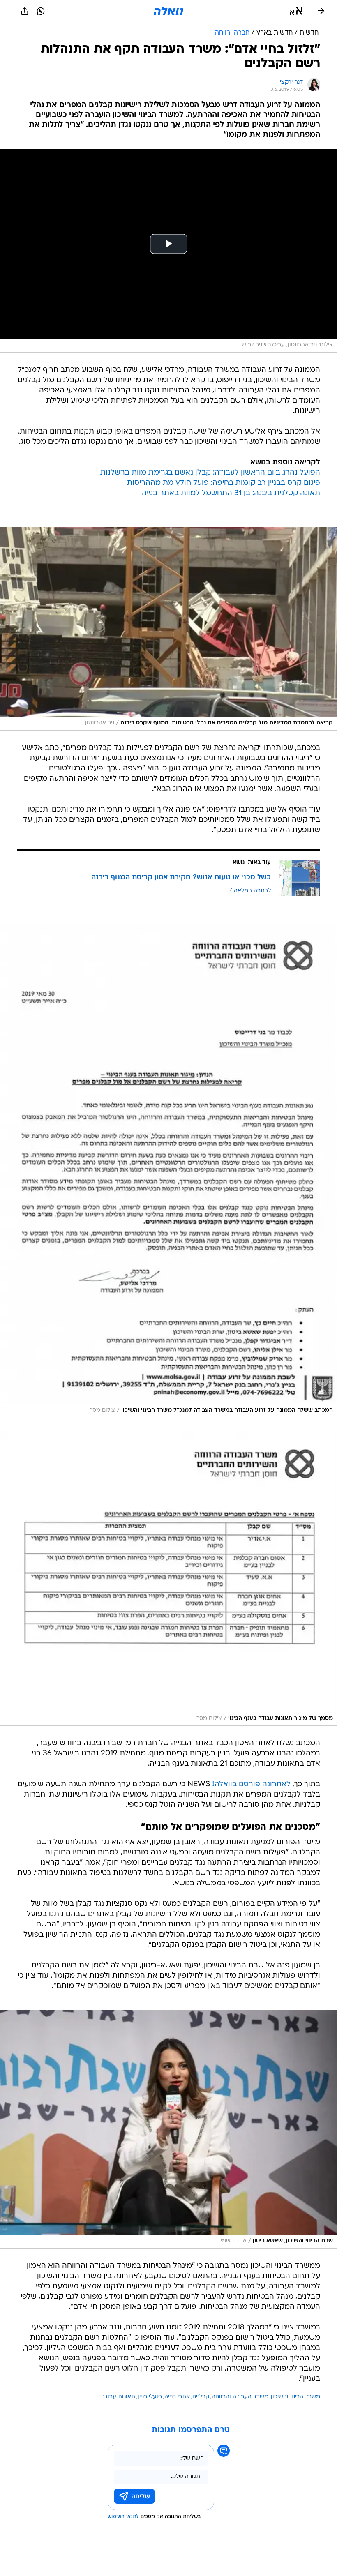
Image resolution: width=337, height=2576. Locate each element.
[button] (296, 11)
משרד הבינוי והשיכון (295, 2397)
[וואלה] (168, 11)
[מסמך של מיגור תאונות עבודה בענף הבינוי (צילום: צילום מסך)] (168, 1578)
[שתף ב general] (25, 11)
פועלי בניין (150, 2397)
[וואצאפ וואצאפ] (41, 11)
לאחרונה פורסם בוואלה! (251, 1784)
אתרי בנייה (177, 2397)
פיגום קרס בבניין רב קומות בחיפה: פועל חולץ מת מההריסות (224, 483)
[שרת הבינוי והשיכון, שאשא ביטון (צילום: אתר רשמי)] (168, 2129)
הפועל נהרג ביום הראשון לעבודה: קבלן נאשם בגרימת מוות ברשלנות (210, 473)
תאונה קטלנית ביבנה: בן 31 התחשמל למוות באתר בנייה (231, 493)
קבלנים (201, 2397)
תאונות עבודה (118, 2397)
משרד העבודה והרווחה (240, 2397)
